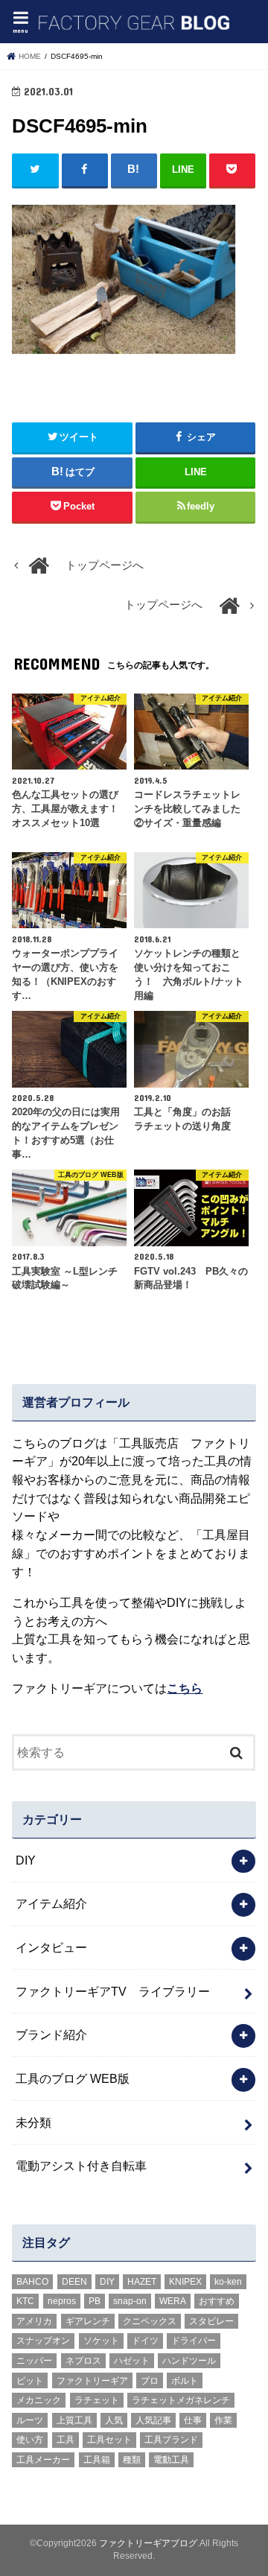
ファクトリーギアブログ (148, 2543)
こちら (185, 1688)
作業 (223, 2420)
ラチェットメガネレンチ (181, 2400)
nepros (62, 2301)
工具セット (109, 2440)
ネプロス (83, 2361)
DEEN (74, 2282)
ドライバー (194, 2341)
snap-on (130, 2301)
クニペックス (150, 2321)
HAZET (142, 2282)
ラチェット (97, 2400)
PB (95, 2301)
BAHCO (32, 2282)
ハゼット (132, 2361)
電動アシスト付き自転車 (81, 2166)
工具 (66, 2440)
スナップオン (43, 2341)
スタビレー (211, 2321)
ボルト (185, 2381)
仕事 (193, 2420)
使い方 (30, 2440)
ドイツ (145, 2341)
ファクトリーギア (92, 2381)
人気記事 (153, 2420)
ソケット (101, 2341)
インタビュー (51, 1947)
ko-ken (228, 2282)
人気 (114, 2420)
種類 (132, 2460)
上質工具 (74, 2420)
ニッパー (34, 2361)
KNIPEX (185, 2282)
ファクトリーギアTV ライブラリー (113, 1991)
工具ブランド (171, 2440)
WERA (173, 2301)
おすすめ (217, 2301)
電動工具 (171, 2460)
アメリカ (34, 2321)
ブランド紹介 (51, 2034)
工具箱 (97, 2460)
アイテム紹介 (51, 1903)
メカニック (39, 2400)
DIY (26, 1860)
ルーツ (30, 2420)
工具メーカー (43, 2460)
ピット (30, 2381)
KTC (25, 2301)
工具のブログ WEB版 (73, 2078)
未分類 (33, 2122)
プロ (150, 2381)
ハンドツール (189, 2361)
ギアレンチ (88, 2321)
